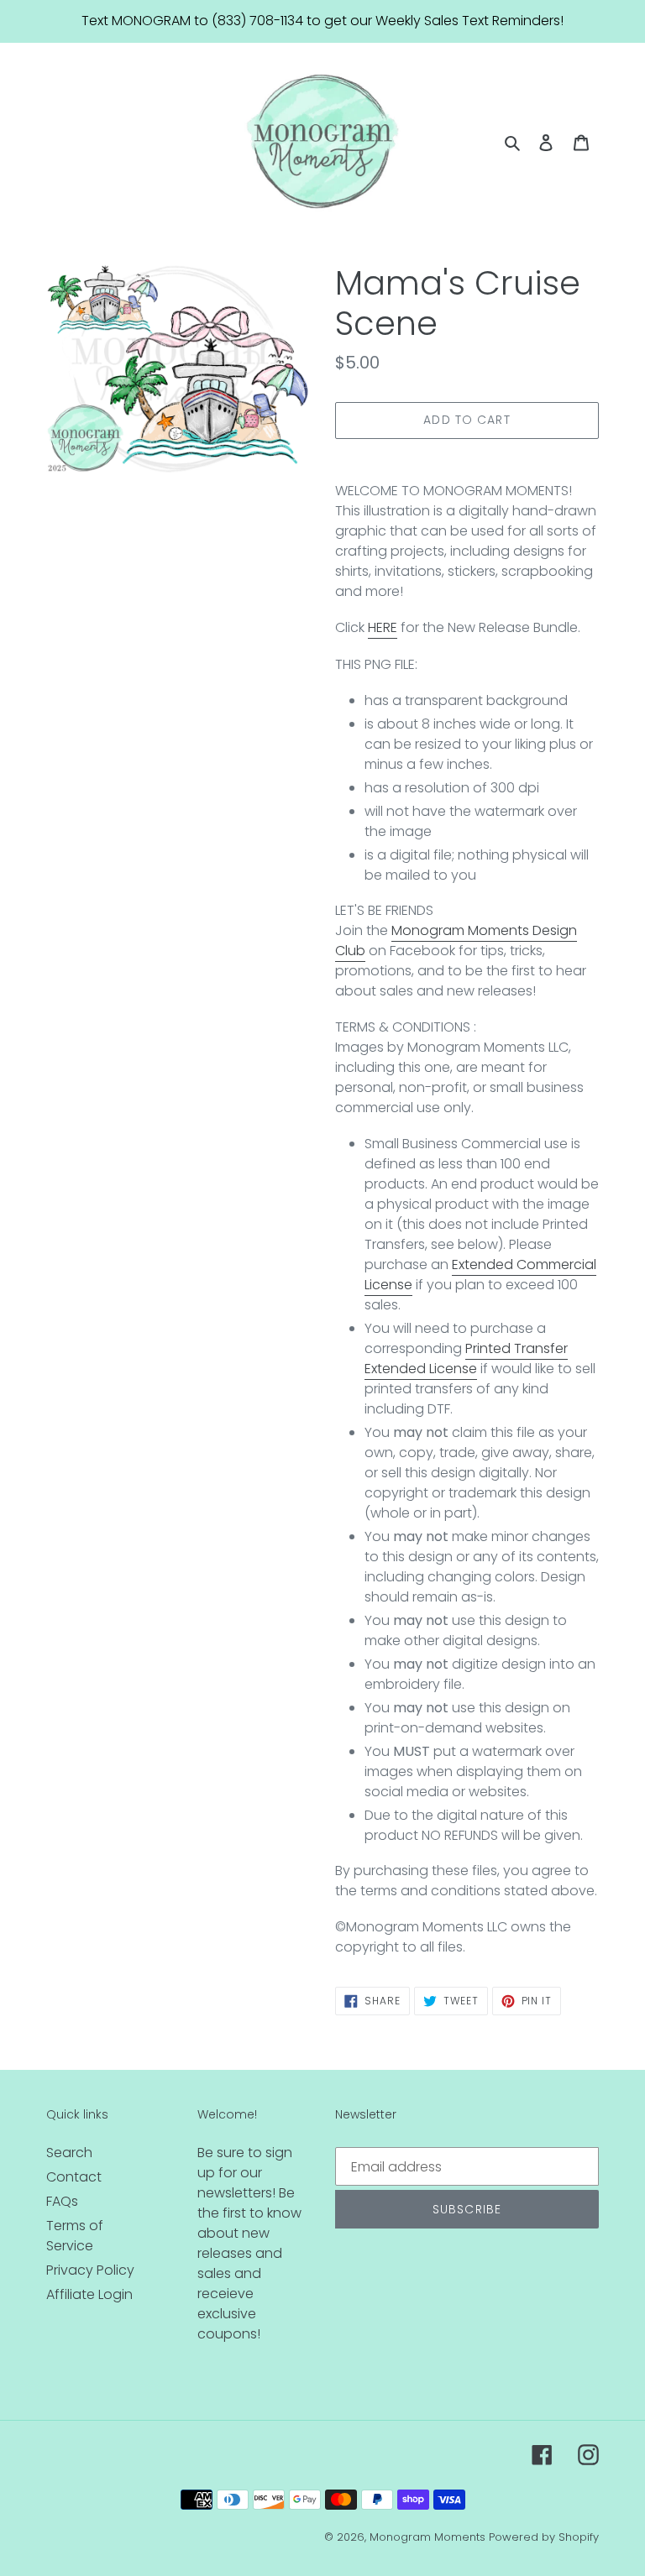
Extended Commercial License (480, 1275)
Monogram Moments (427, 2537)
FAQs (62, 2201)
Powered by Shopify (544, 2537)
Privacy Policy (90, 2270)
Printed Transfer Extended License (466, 1359)
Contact (74, 2177)
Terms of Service (75, 2236)
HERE (383, 627)
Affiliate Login (89, 2294)
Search (69, 2153)
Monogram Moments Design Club (456, 941)
